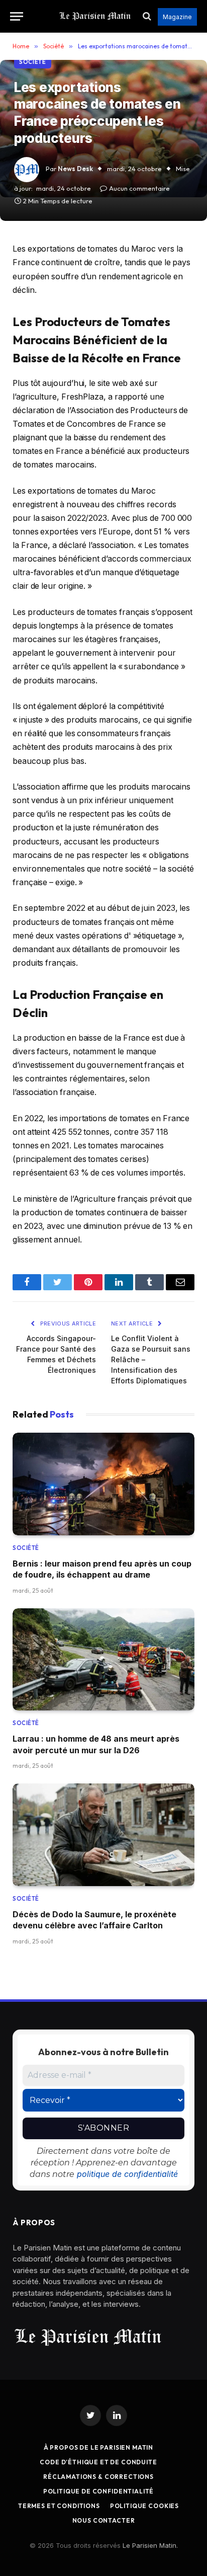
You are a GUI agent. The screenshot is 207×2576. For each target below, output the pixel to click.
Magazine (177, 17)
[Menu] (17, 16)
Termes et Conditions (59, 2506)
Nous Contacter (104, 2520)
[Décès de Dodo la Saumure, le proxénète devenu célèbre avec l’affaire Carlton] (103, 1835)
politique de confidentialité (127, 2174)
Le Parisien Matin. (150, 2545)
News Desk (75, 169)
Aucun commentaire (139, 188)
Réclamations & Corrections (98, 2477)
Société (33, 62)
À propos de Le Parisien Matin (98, 2447)
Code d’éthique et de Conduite (98, 2462)
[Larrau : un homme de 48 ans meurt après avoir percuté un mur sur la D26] (103, 1660)
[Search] (147, 16)
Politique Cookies (144, 2506)
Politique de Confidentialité (99, 2491)
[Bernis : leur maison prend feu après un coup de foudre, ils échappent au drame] (103, 1484)
